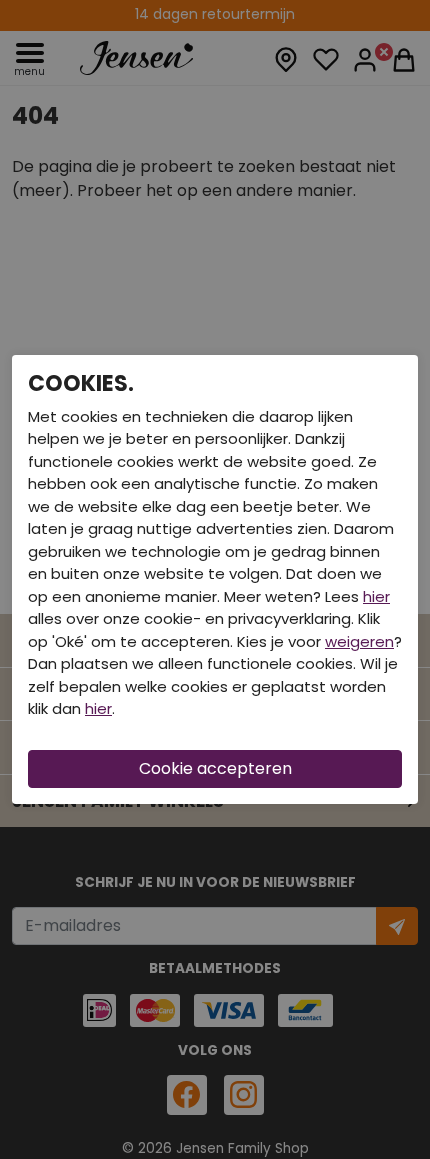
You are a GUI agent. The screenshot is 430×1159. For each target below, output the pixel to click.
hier (376, 596)
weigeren (359, 641)
